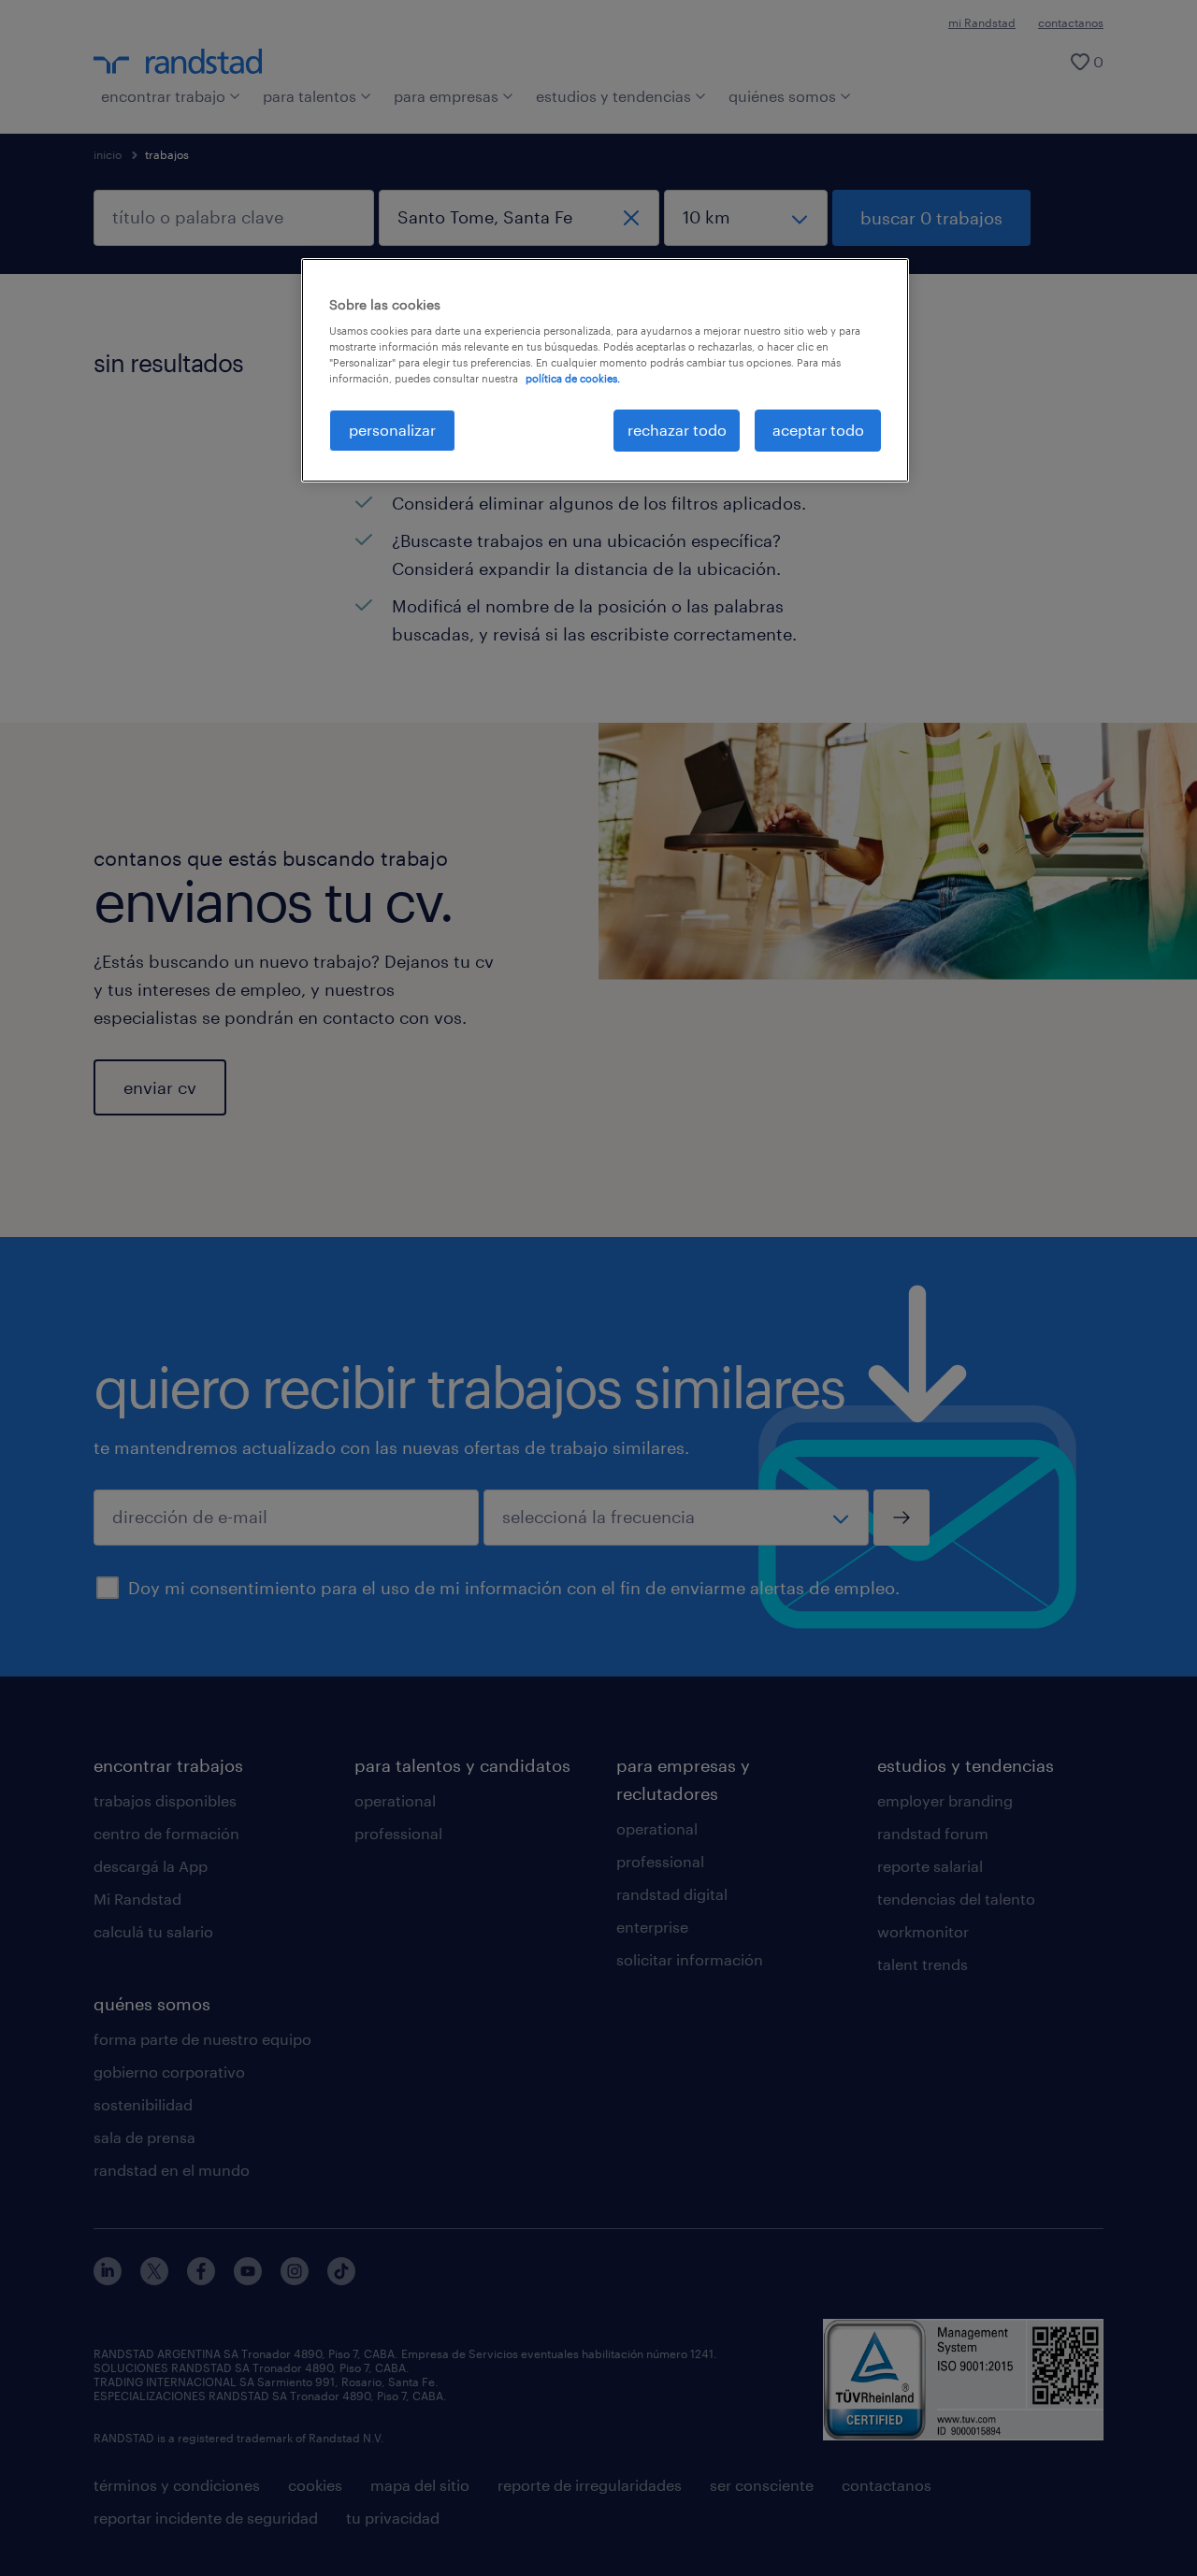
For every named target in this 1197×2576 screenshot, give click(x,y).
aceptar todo (818, 430)
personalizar (392, 430)
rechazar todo (677, 430)
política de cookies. (573, 378)
